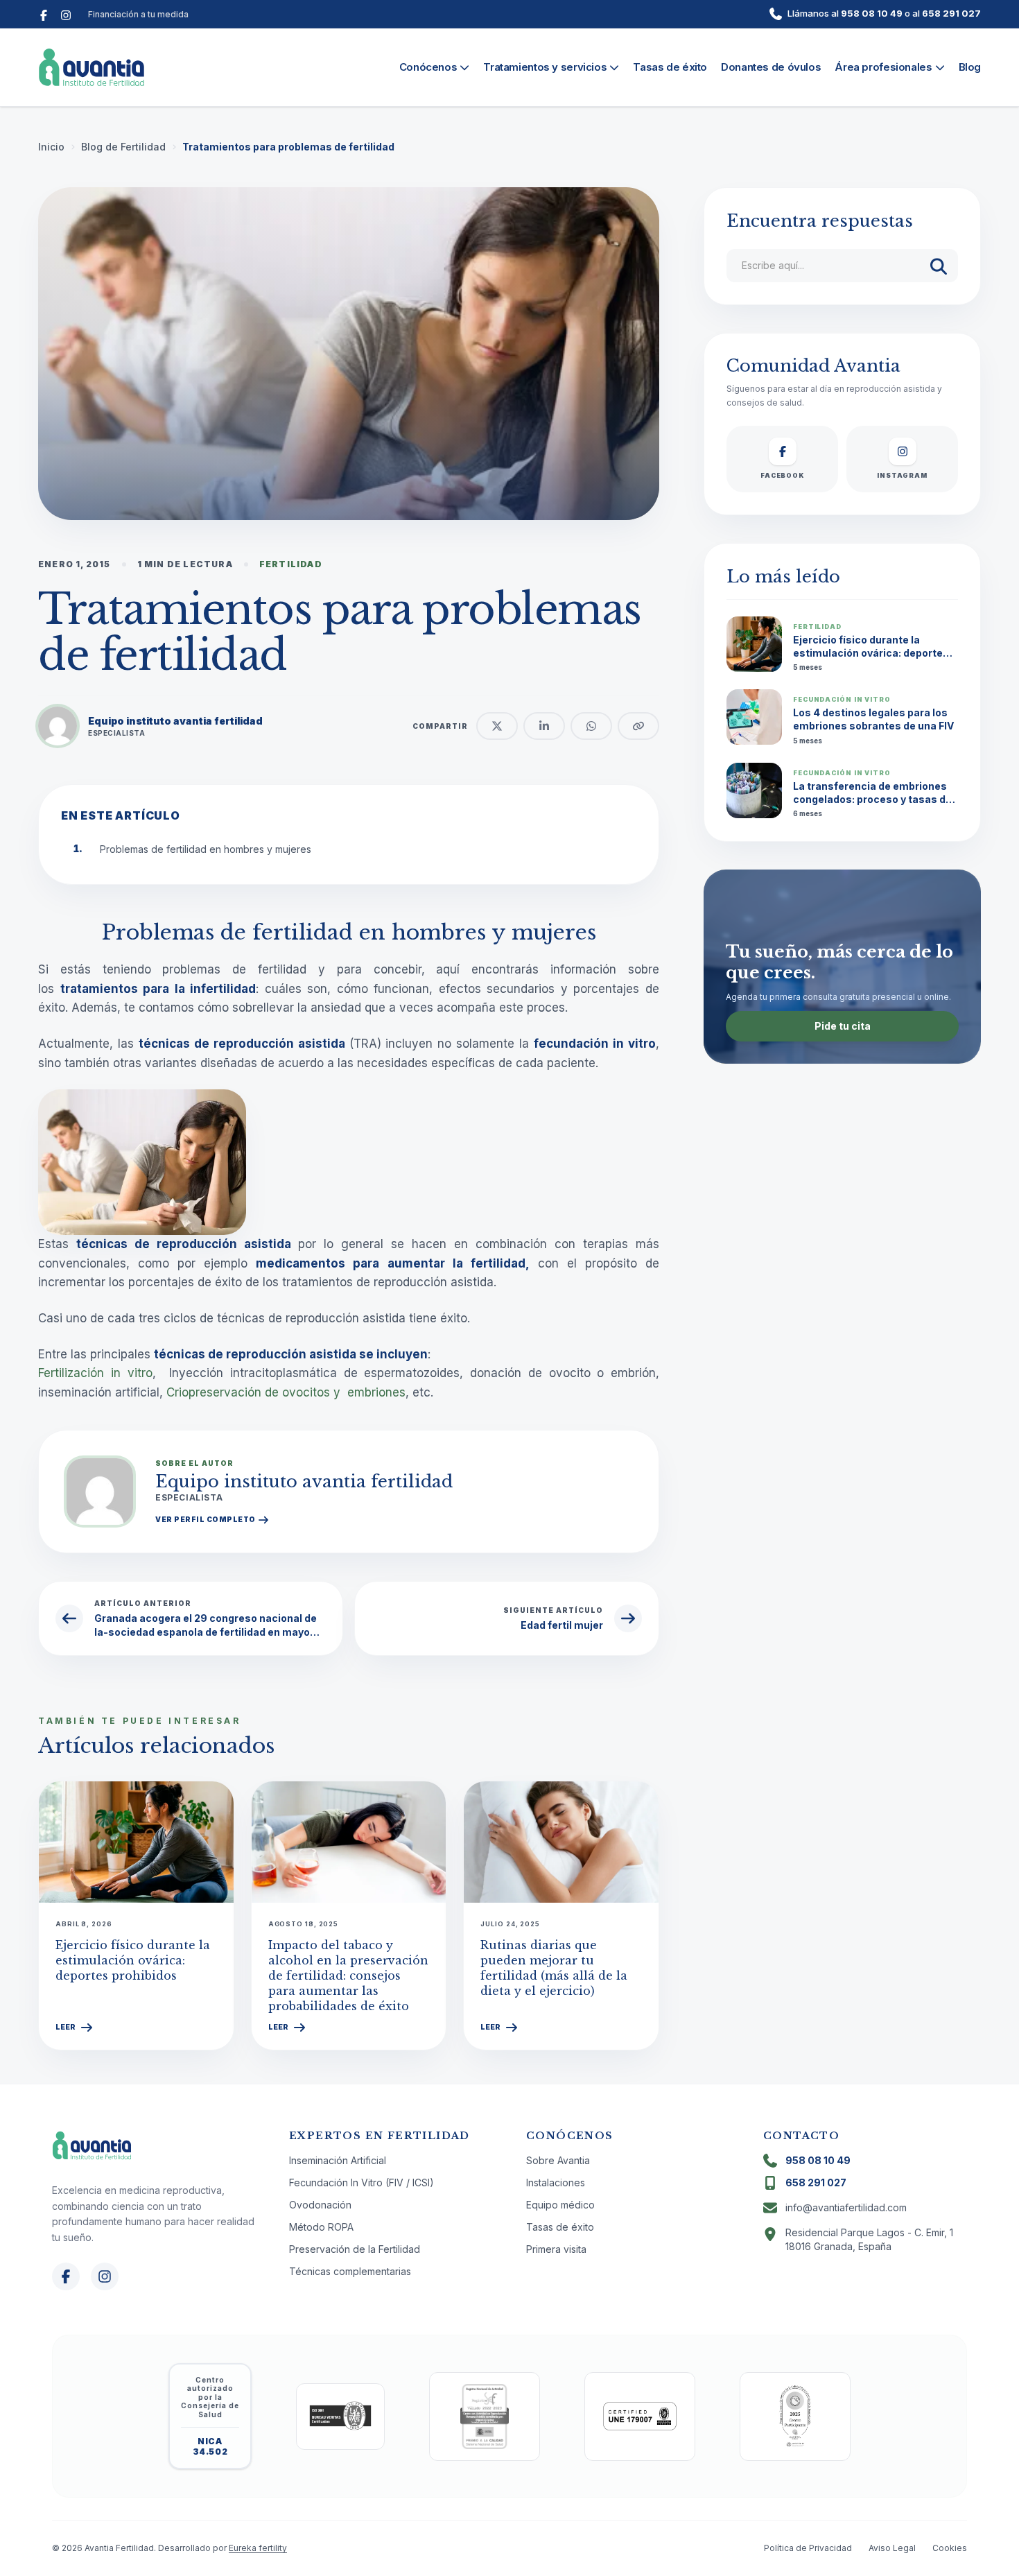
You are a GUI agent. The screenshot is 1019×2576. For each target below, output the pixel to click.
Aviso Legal (892, 2548)
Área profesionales (883, 67)
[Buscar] (939, 266)
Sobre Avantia (558, 2160)
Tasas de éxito (670, 67)
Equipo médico (560, 2205)
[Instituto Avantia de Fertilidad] (92, 67)
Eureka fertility (258, 2548)
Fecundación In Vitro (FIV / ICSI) (362, 2182)
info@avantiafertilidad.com (846, 2207)
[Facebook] (44, 14)
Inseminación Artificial (338, 2160)
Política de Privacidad (808, 2548)
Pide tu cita (843, 1026)
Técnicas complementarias (350, 2271)
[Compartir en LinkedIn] (544, 726)
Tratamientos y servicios (545, 67)
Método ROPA (321, 2227)
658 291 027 (951, 13)
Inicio (51, 147)
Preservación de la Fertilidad (355, 2249)
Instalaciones (556, 2182)
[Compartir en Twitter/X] (497, 726)
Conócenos (428, 67)
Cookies (950, 2548)
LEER (66, 2027)
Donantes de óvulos (771, 67)
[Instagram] (66, 14)
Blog (970, 67)
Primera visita (556, 2249)
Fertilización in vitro (95, 1373)
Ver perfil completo (206, 1519)
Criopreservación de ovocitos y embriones (286, 1392)
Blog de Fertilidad (123, 147)
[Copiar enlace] (638, 726)
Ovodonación (320, 2205)
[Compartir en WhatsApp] (591, 726)
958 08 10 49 (872, 13)
